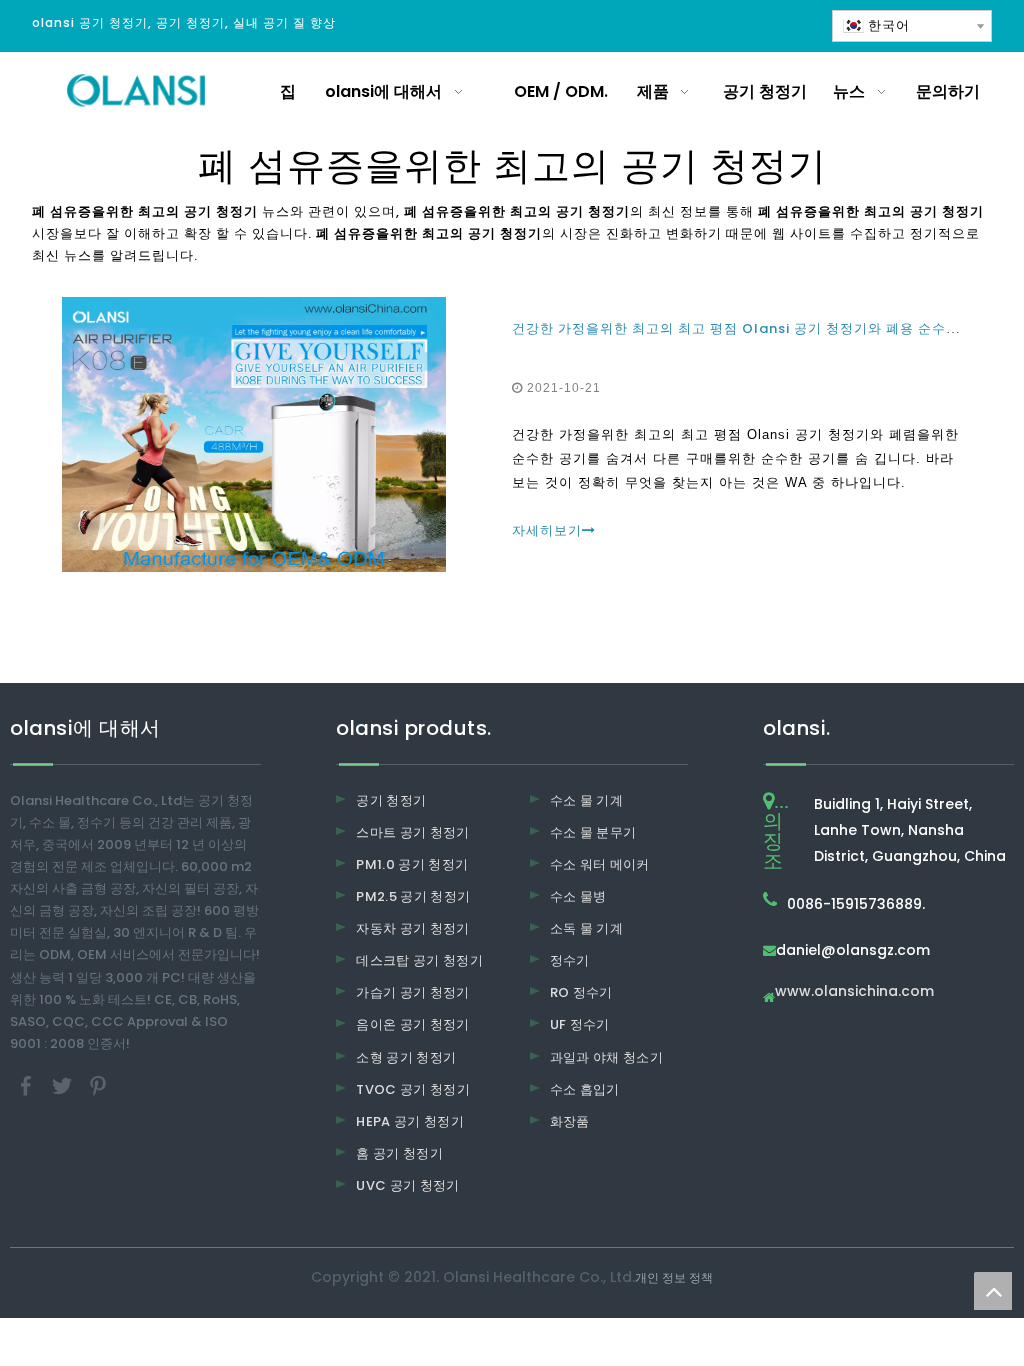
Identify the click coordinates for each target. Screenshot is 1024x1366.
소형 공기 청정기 (406, 1057)
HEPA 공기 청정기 (410, 1121)
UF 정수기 (580, 1024)
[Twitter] (64, 1084)
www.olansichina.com (854, 992)
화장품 (570, 1121)
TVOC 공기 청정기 (413, 1089)
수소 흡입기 (585, 1089)
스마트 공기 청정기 (413, 832)
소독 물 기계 (586, 928)
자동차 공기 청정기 (413, 928)
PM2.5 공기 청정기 (413, 896)
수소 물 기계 (586, 800)
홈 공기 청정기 (399, 1153)
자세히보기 (547, 530)
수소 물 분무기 (593, 832)
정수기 (570, 960)
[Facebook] (28, 1084)
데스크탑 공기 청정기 (419, 960)
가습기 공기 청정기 (413, 992)
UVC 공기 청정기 (408, 1185)
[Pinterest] (98, 1084)
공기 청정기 (391, 800)
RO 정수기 (581, 992)
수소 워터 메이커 (600, 864)
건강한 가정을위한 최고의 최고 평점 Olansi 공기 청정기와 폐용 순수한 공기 (752, 328)
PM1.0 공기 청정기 (412, 864)
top (993, 1291)
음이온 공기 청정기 (413, 1024)
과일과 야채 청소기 (607, 1057)
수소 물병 (578, 896)
